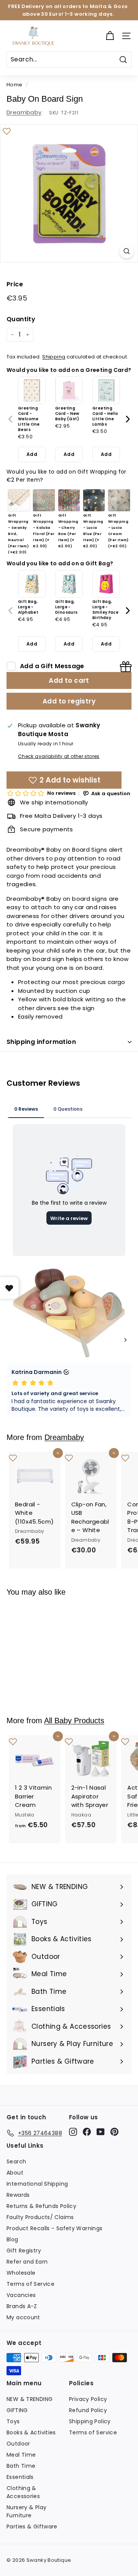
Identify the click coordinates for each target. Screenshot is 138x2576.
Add (32, 454)
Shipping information (41, 1042)
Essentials (20, 2477)
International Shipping (37, 2184)
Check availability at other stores (59, 756)
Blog (12, 2239)
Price (15, 284)
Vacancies (21, 2295)
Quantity (21, 319)
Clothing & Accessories (23, 2492)
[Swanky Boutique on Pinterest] (114, 2132)
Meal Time (21, 2455)
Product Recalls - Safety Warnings (54, 2228)
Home (15, 85)
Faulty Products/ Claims (40, 2217)
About (15, 2173)
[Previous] (11, 419)
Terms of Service (30, 2284)
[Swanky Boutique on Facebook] (87, 2132)
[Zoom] (127, 251)
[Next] (127, 419)
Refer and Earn (27, 2262)
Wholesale (21, 2273)
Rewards (18, 2195)
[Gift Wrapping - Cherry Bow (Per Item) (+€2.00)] (69, 500)
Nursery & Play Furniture (26, 2511)
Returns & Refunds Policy (41, 2206)
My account (23, 2317)
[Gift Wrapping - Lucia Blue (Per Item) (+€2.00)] (94, 500)
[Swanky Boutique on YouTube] (101, 2132)
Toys (13, 2421)
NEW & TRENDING (30, 2399)
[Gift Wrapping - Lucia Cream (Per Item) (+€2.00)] (119, 500)
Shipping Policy (90, 2421)
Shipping (54, 357)
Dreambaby (24, 112)
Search (16, 2162)
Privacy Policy (88, 2399)
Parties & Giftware (32, 2526)
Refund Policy (88, 2410)
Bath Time (21, 2466)
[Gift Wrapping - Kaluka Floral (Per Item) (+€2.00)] (44, 500)
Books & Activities (31, 2432)
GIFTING (17, 2410)
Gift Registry (24, 2251)
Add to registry (69, 701)
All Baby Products (74, 1721)
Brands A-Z (22, 2306)
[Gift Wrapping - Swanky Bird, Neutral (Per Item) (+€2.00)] (19, 500)
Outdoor (18, 2444)
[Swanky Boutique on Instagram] (73, 2132)
